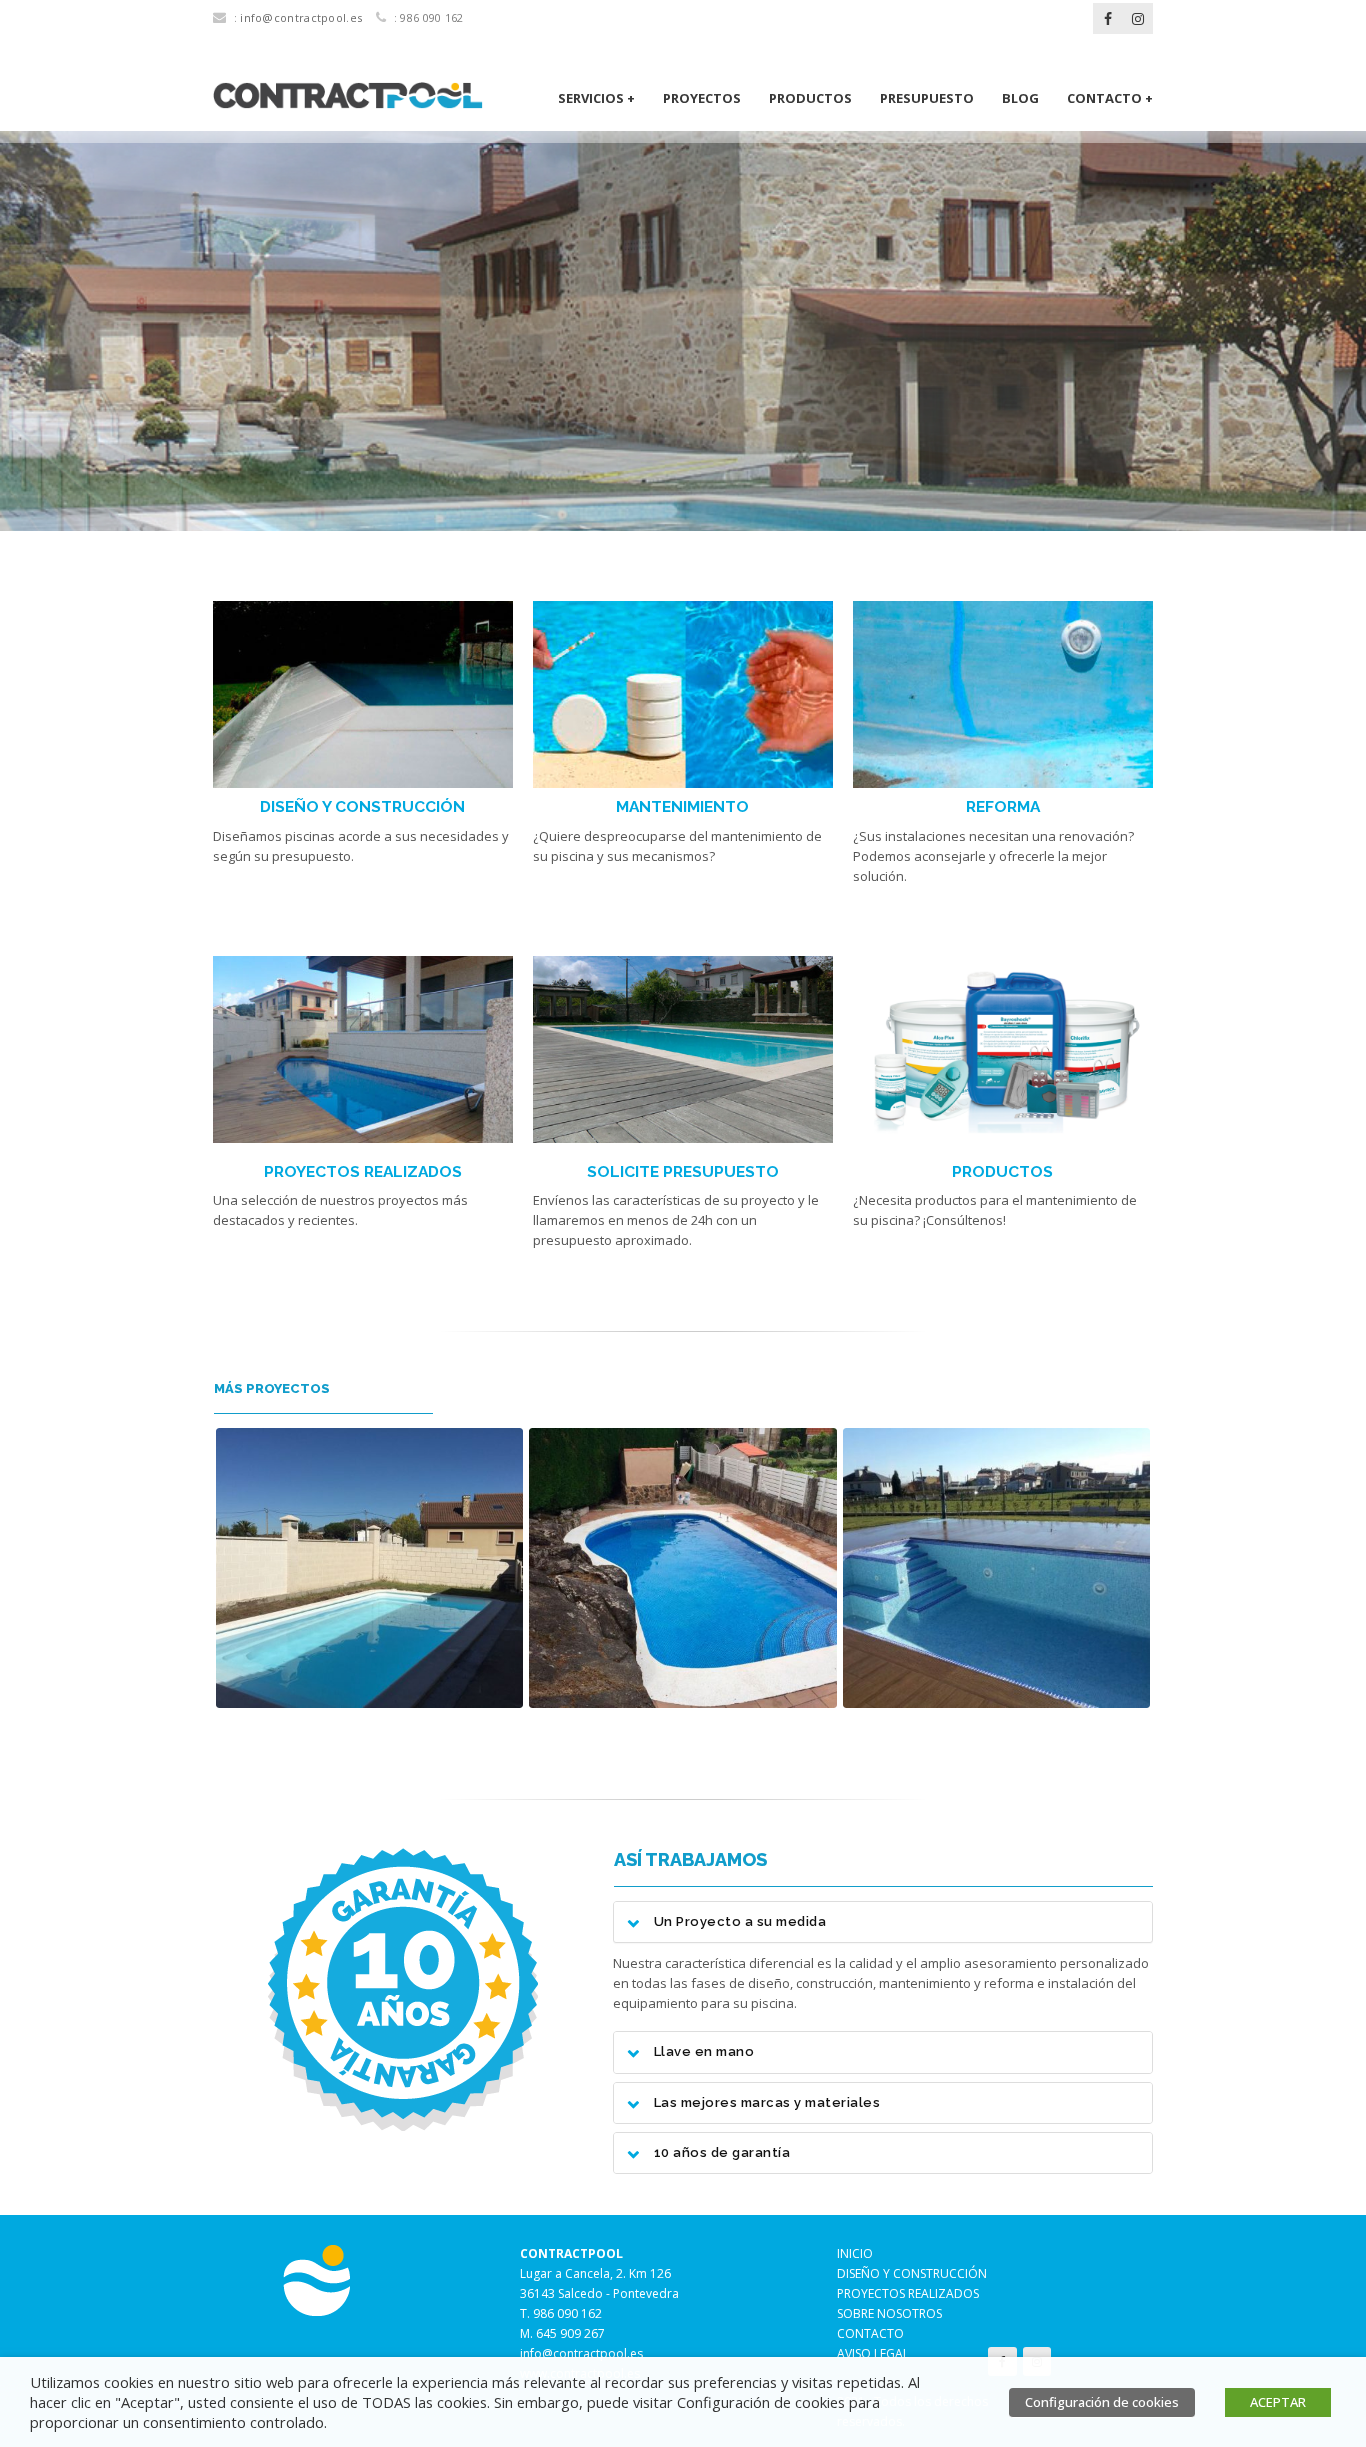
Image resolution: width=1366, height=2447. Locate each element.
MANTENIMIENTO (682, 806)
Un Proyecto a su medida (740, 1922)
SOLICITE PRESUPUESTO (683, 1171)
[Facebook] (1108, 19)
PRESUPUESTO (927, 98)
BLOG (1020, 98)
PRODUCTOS (810, 98)
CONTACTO (870, 2333)
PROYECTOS (702, 98)
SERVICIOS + (596, 98)
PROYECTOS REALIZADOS (363, 1171)
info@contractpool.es (301, 17)
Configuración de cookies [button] (1102, 2402)
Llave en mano (704, 2052)
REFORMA (1003, 806)
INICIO (855, 2253)
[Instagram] (1138, 19)
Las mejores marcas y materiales (767, 2103)
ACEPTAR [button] (1278, 2402)
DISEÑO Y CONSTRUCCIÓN (362, 806)
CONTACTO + (1110, 98)
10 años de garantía (722, 2153)
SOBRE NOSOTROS (889, 2313)
